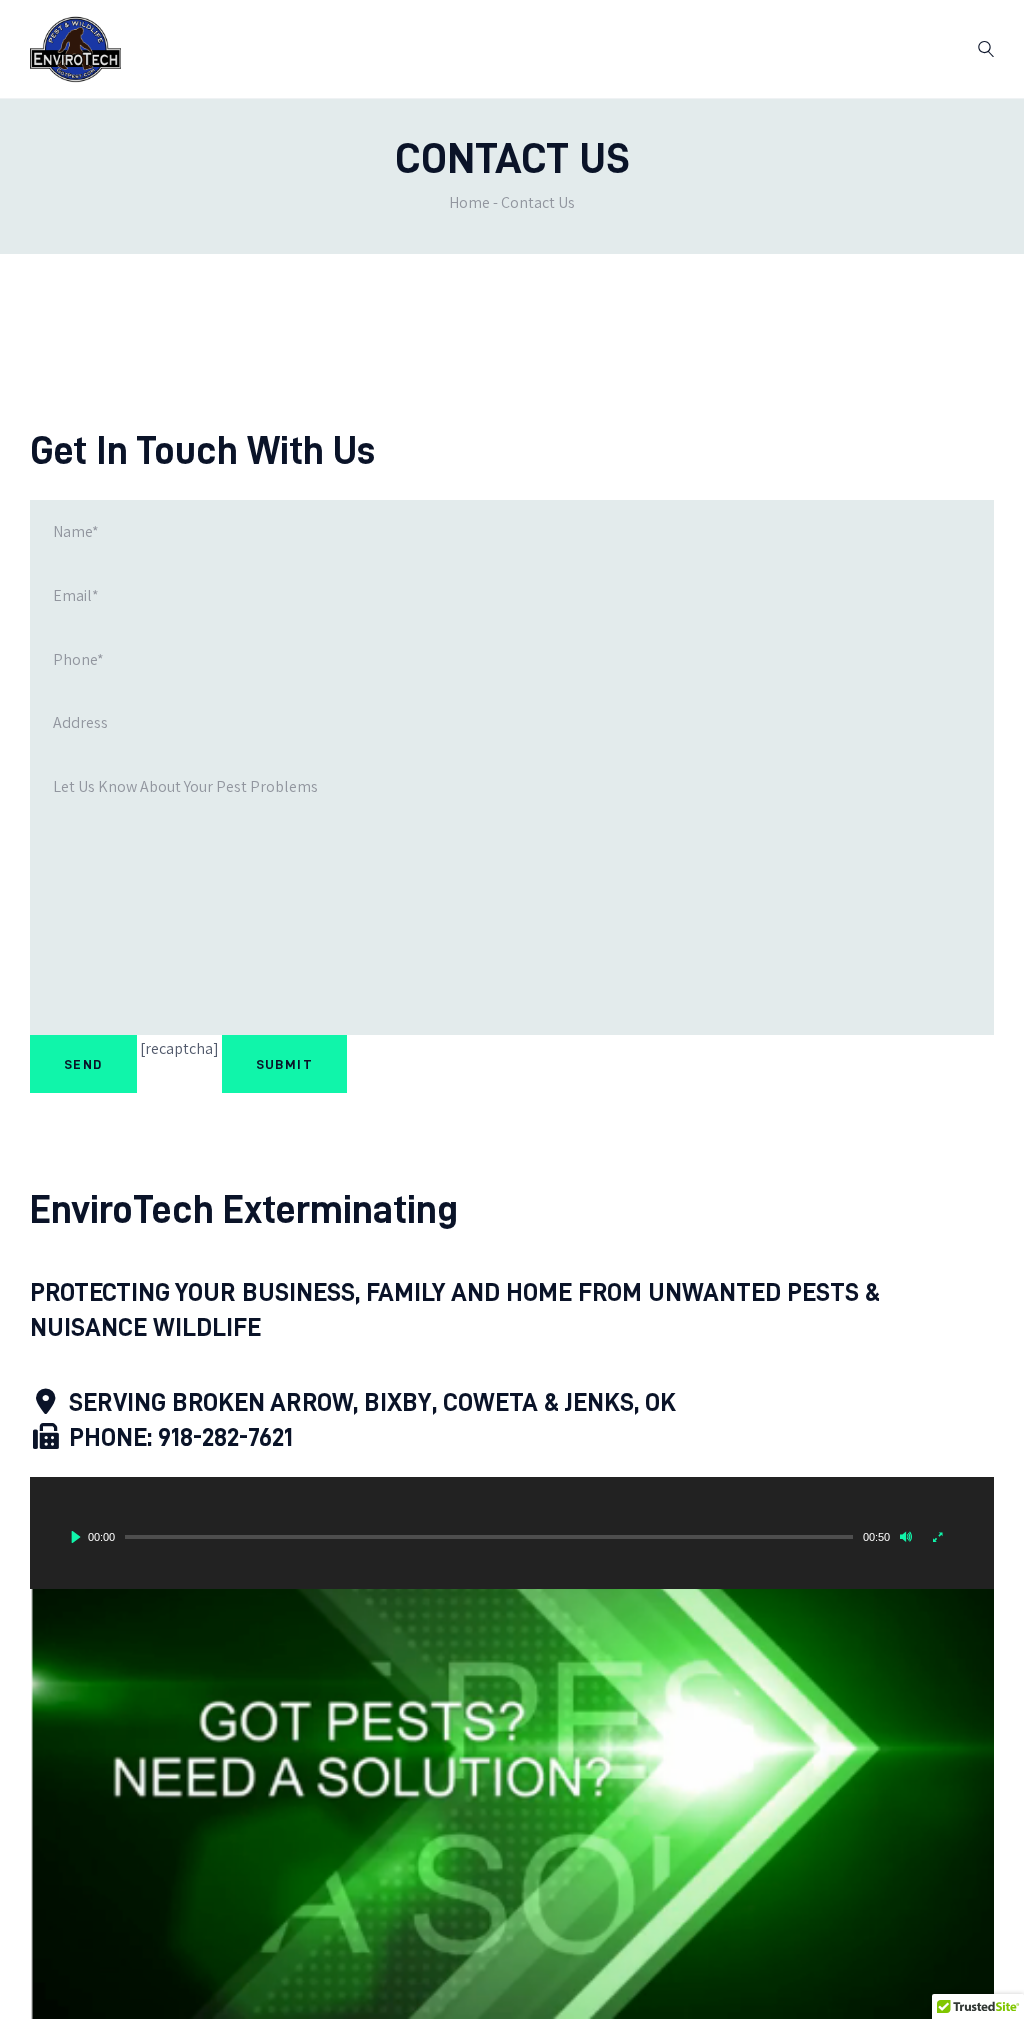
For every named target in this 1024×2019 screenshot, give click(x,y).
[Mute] (906, 1537)
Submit (284, 1064)
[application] (512, 1533)
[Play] (76, 1537)
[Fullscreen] (938, 1537)
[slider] (489, 1537)
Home (469, 202)
